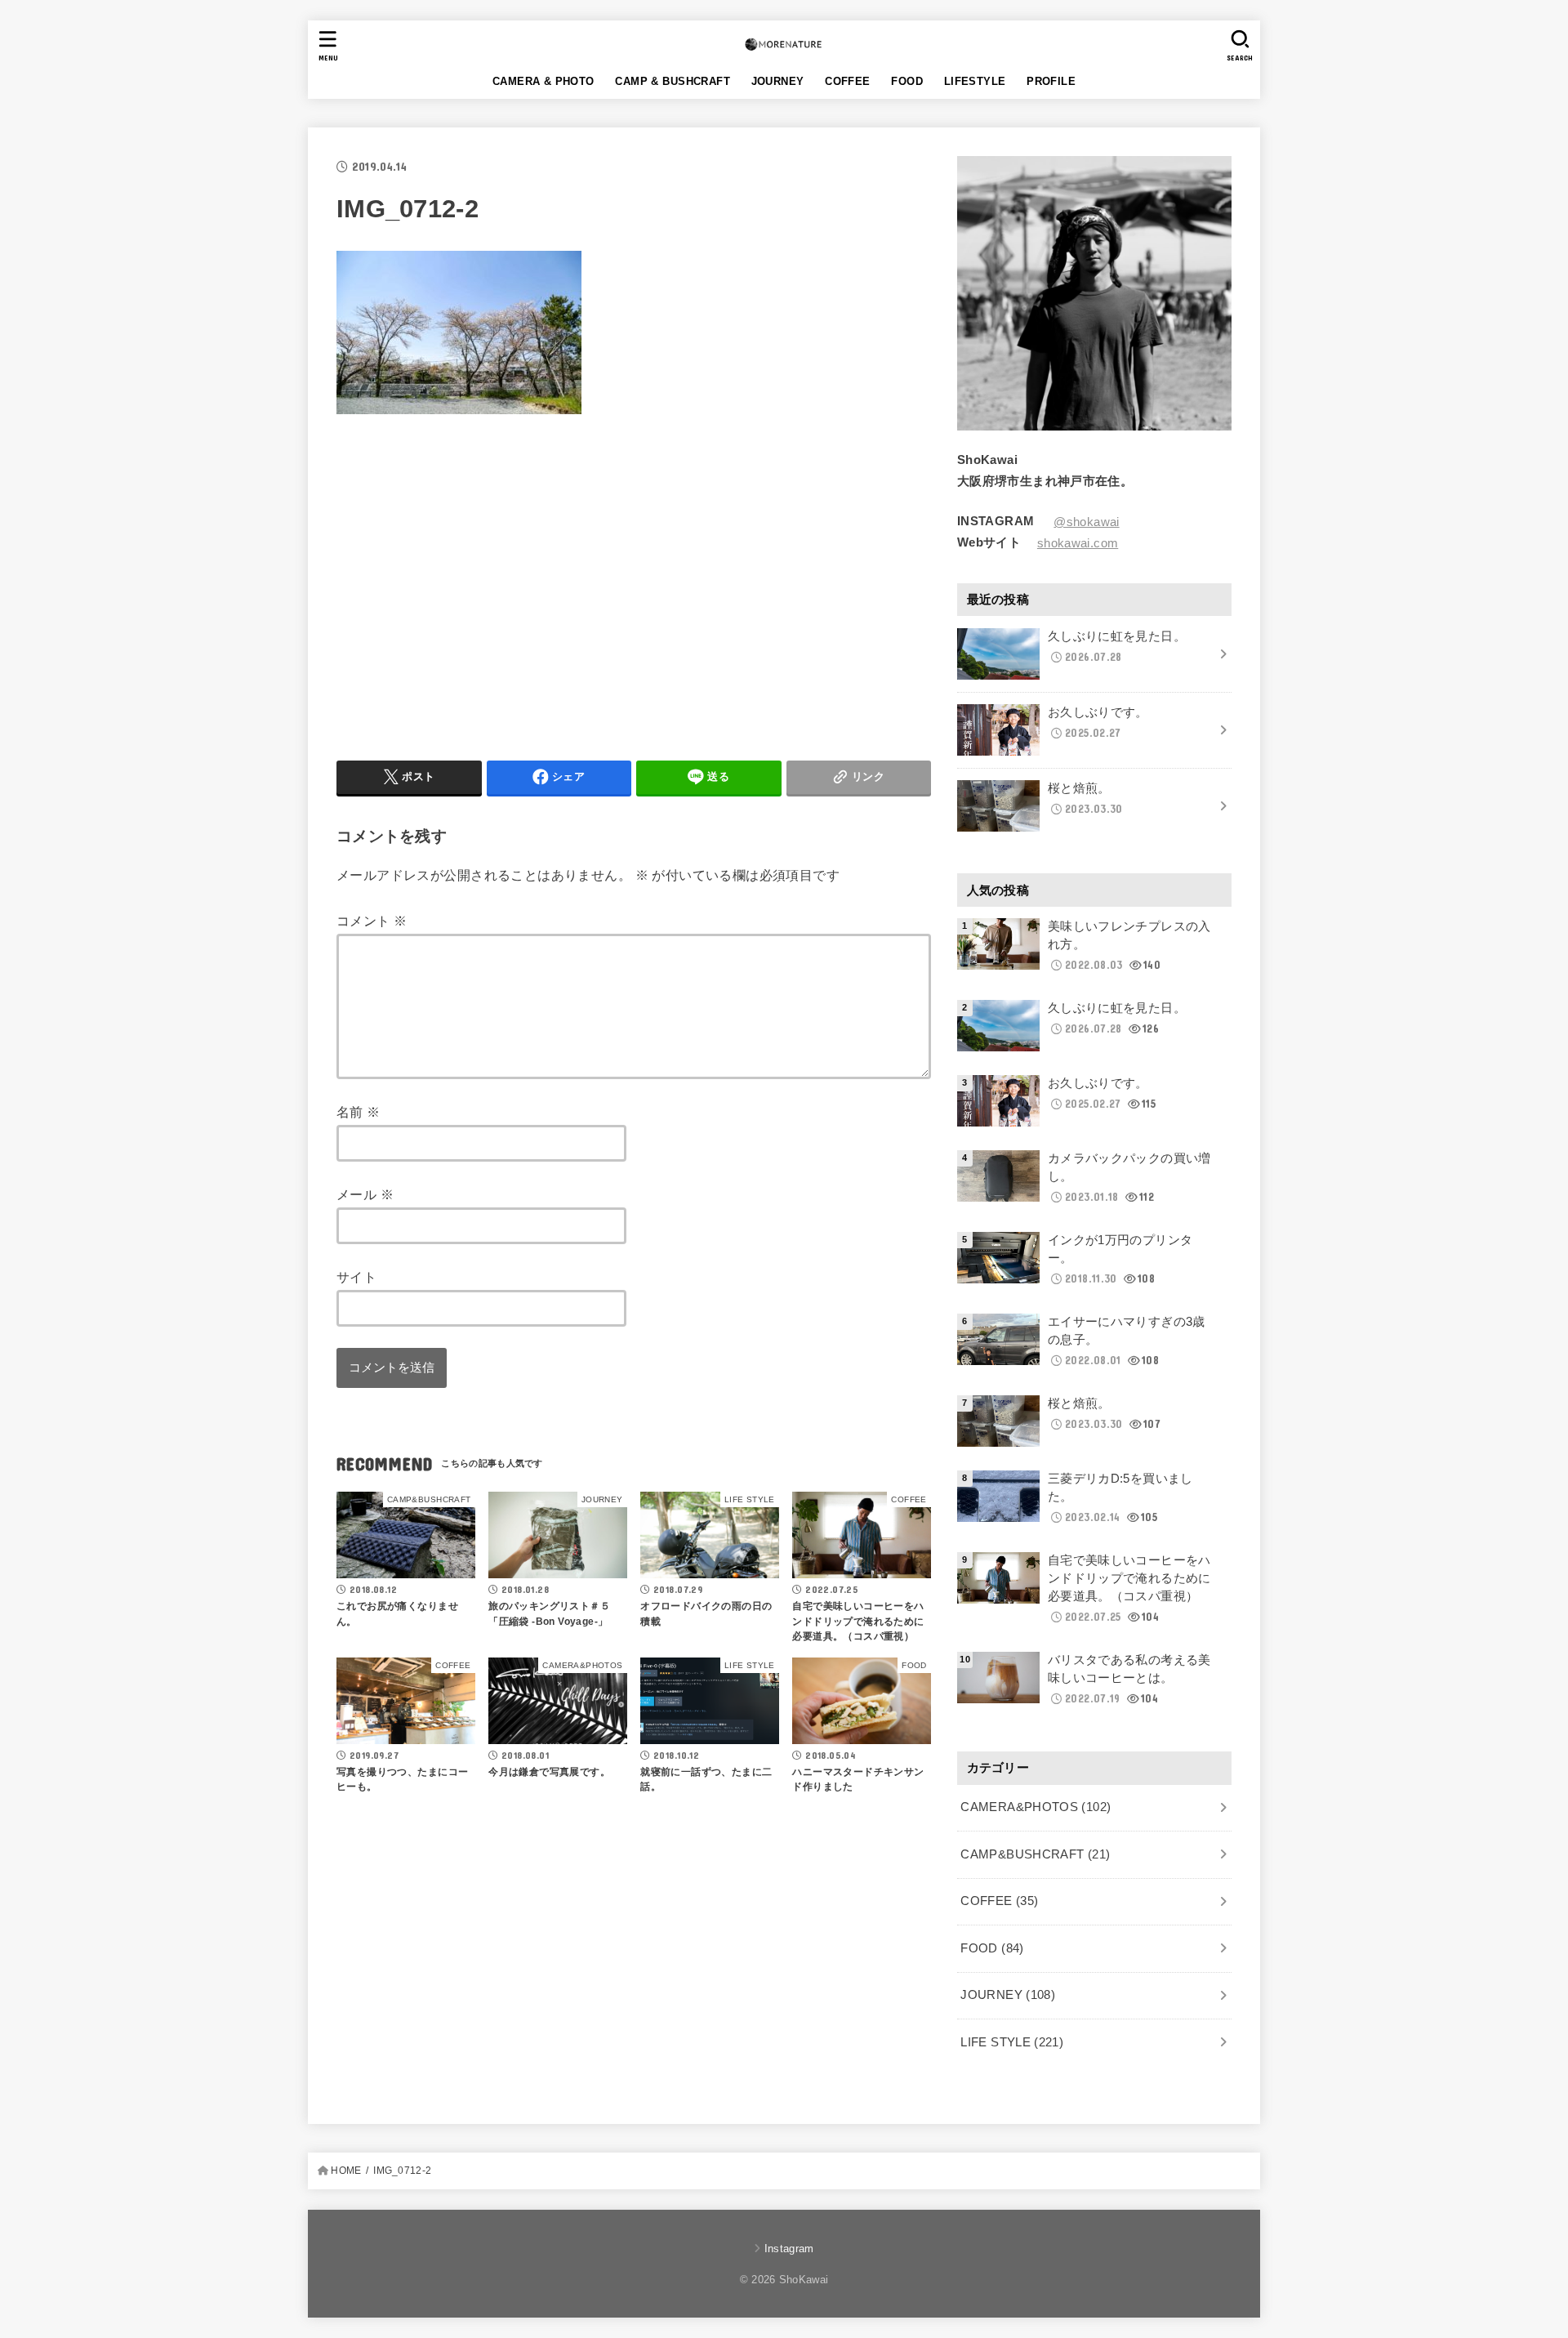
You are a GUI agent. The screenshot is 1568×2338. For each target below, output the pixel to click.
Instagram (789, 2249)
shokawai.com (1078, 543)
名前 (359, 1113)
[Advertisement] (474, 584)
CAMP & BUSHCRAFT (673, 81)
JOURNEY (778, 81)
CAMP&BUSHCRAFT (1035, 1854)
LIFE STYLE (1012, 2042)
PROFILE (1051, 81)
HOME (346, 2171)
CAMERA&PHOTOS (1036, 1807)
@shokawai (1086, 522)
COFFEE (847, 81)
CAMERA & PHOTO (543, 81)
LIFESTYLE (975, 81)
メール (365, 1195)
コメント (372, 921)
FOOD (907, 81)
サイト (356, 1278)
